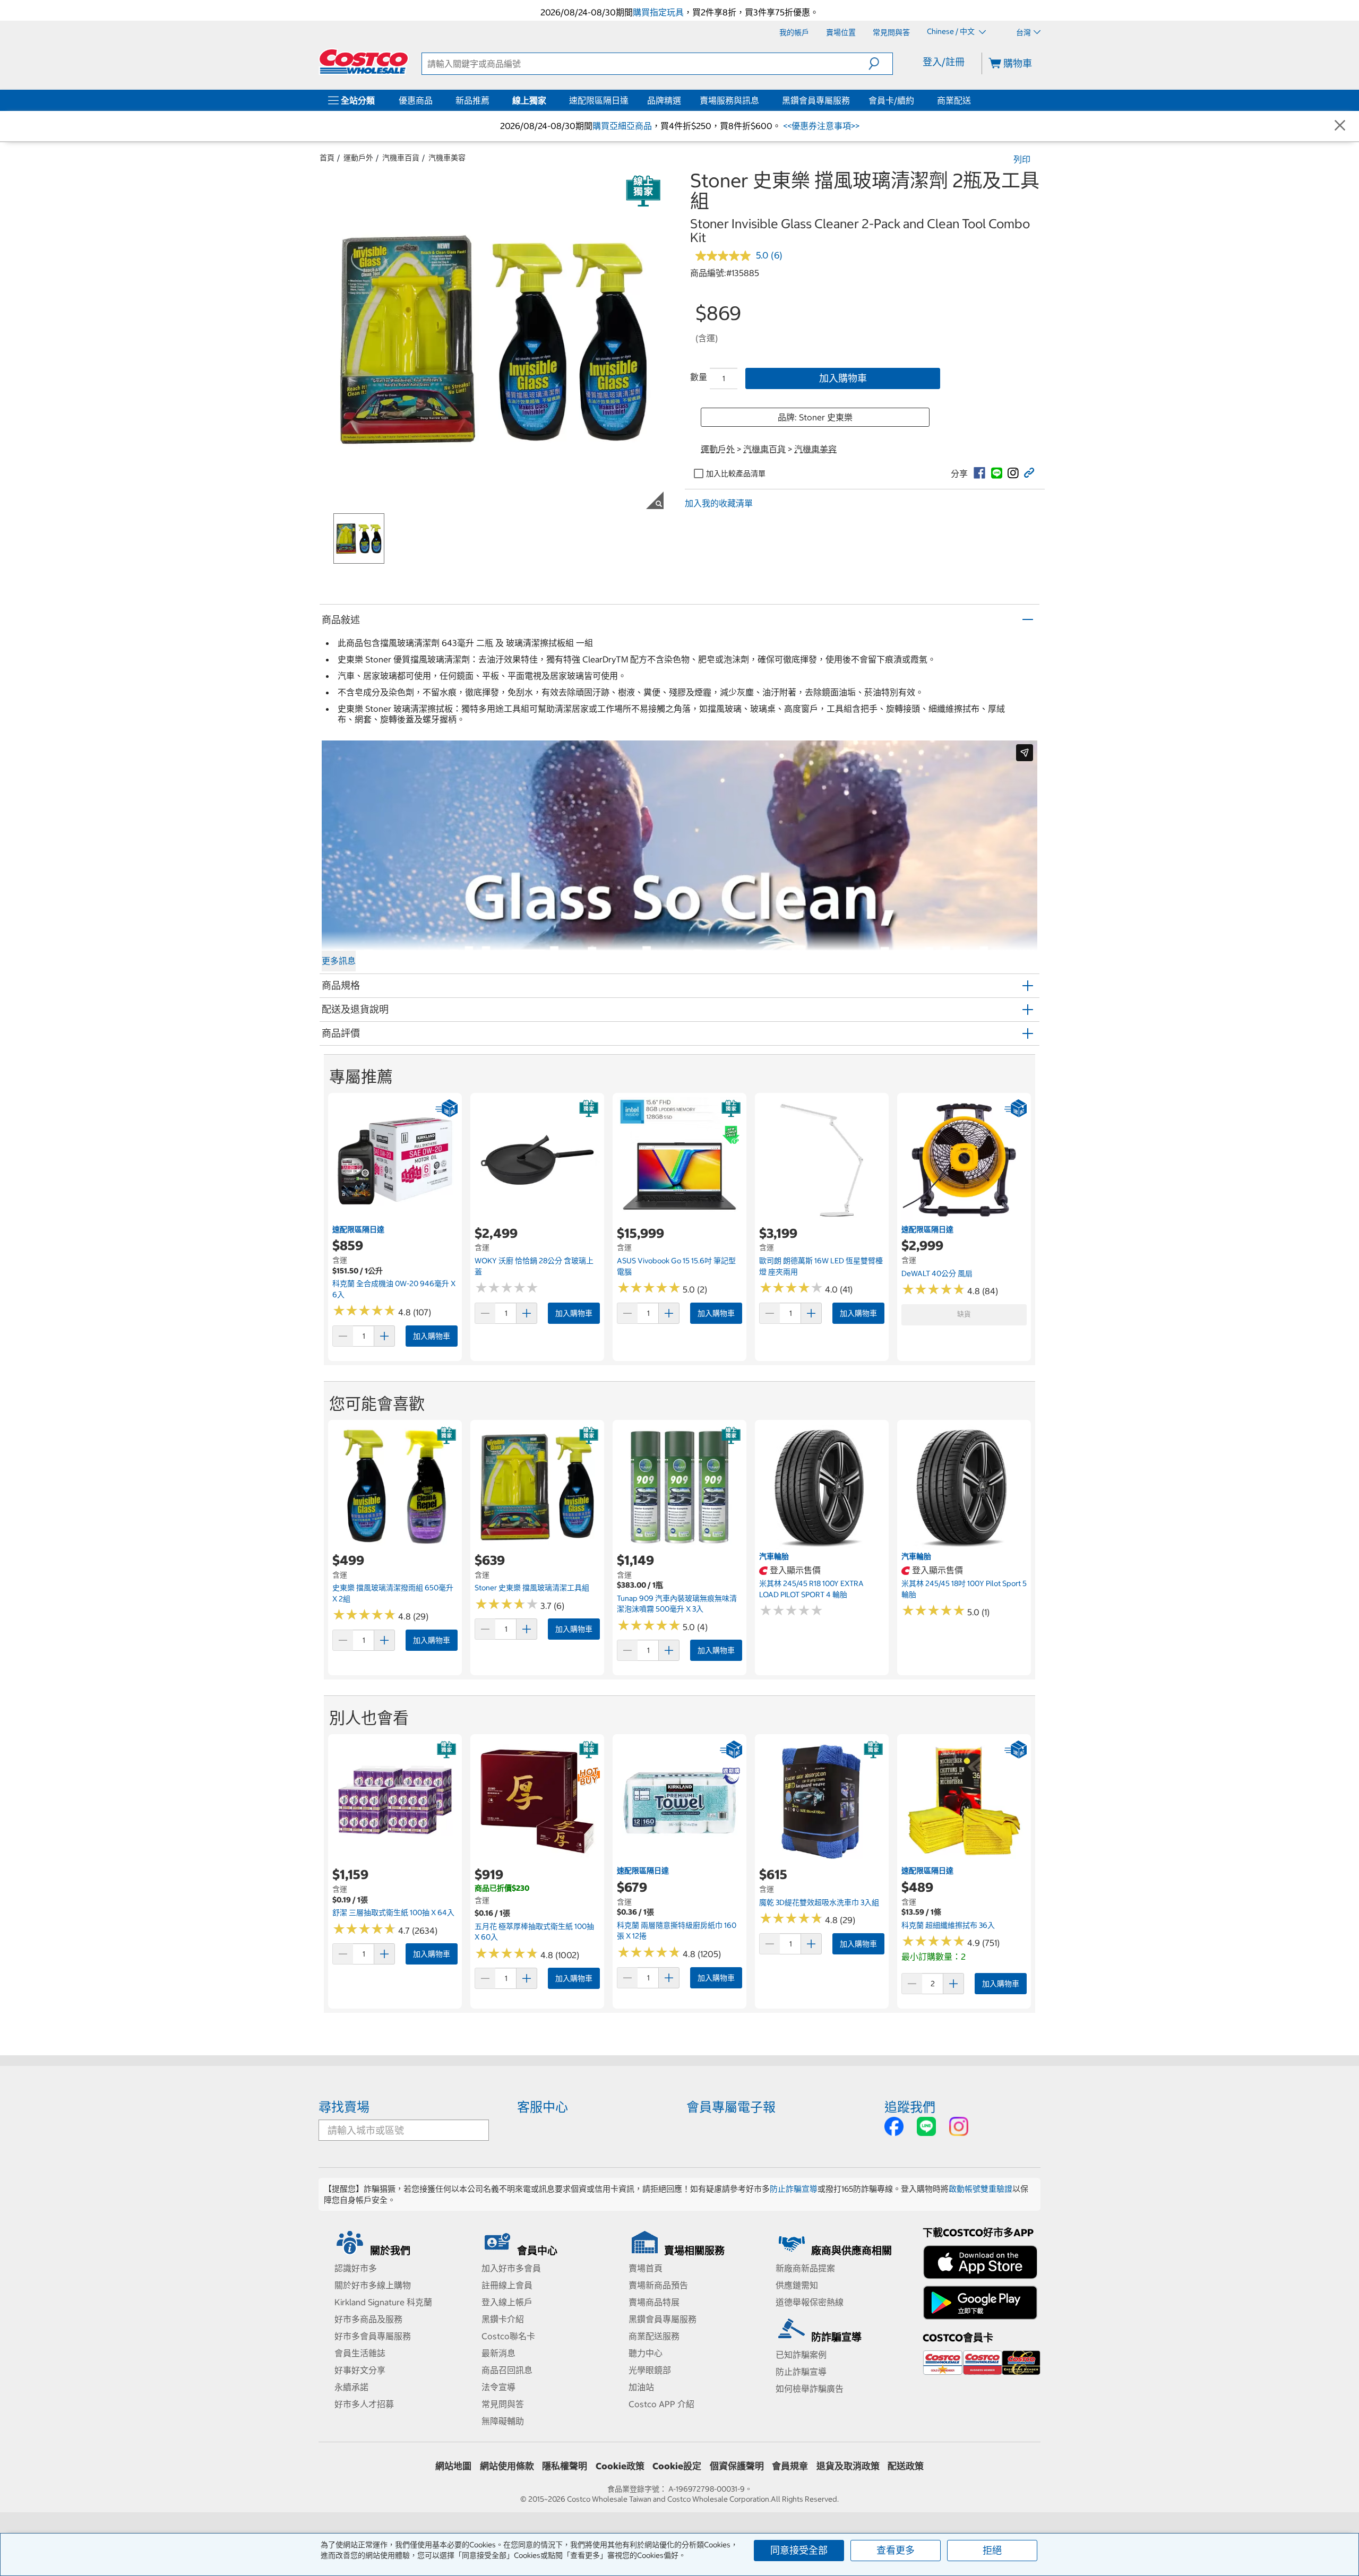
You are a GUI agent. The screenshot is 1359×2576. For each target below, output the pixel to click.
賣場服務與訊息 (729, 100)
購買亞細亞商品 (622, 126)
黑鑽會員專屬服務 (816, 100)
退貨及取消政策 (848, 2466)
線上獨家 (529, 100)
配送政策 (906, 2466)
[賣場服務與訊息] (761, 100)
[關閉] (1340, 126)
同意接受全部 (799, 2550)
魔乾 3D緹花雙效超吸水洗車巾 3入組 (819, 1902)
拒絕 (992, 2550)
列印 (1022, 159)
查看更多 (896, 2550)
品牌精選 (664, 100)
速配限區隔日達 (599, 100)
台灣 (1023, 32)
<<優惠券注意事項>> (820, 126)
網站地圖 (453, 2466)
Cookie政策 (620, 2466)
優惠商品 (416, 100)
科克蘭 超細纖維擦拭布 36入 (948, 1925)
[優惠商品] (435, 100)
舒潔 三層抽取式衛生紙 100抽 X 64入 (393, 1912)
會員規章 (790, 2466)
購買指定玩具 (658, 12)
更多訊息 (339, 961)
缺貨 (964, 1314)
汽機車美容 (447, 158)
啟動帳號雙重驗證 (980, 2189)
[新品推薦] (492, 100)
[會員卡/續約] (916, 100)
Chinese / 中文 (952, 32)
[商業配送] (973, 100)
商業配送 (954, 100)
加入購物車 (843, 378)
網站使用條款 (507, 2466)
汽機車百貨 (401, 158)
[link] (979, 473)
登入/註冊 (944, 62)
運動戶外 (358, 158)
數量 (699, 377)
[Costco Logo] (364, 62)
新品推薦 (472, 100)
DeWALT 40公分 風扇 (937, 1273)
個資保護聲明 (737, 2466)
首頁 (327, 158)
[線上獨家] (548, 100)
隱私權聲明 (565, 2466)
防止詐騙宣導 (794, 2189)
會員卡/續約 (891, 100)
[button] (880, 64)
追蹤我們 (910, 2107)
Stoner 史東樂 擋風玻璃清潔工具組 (532, 1588)
